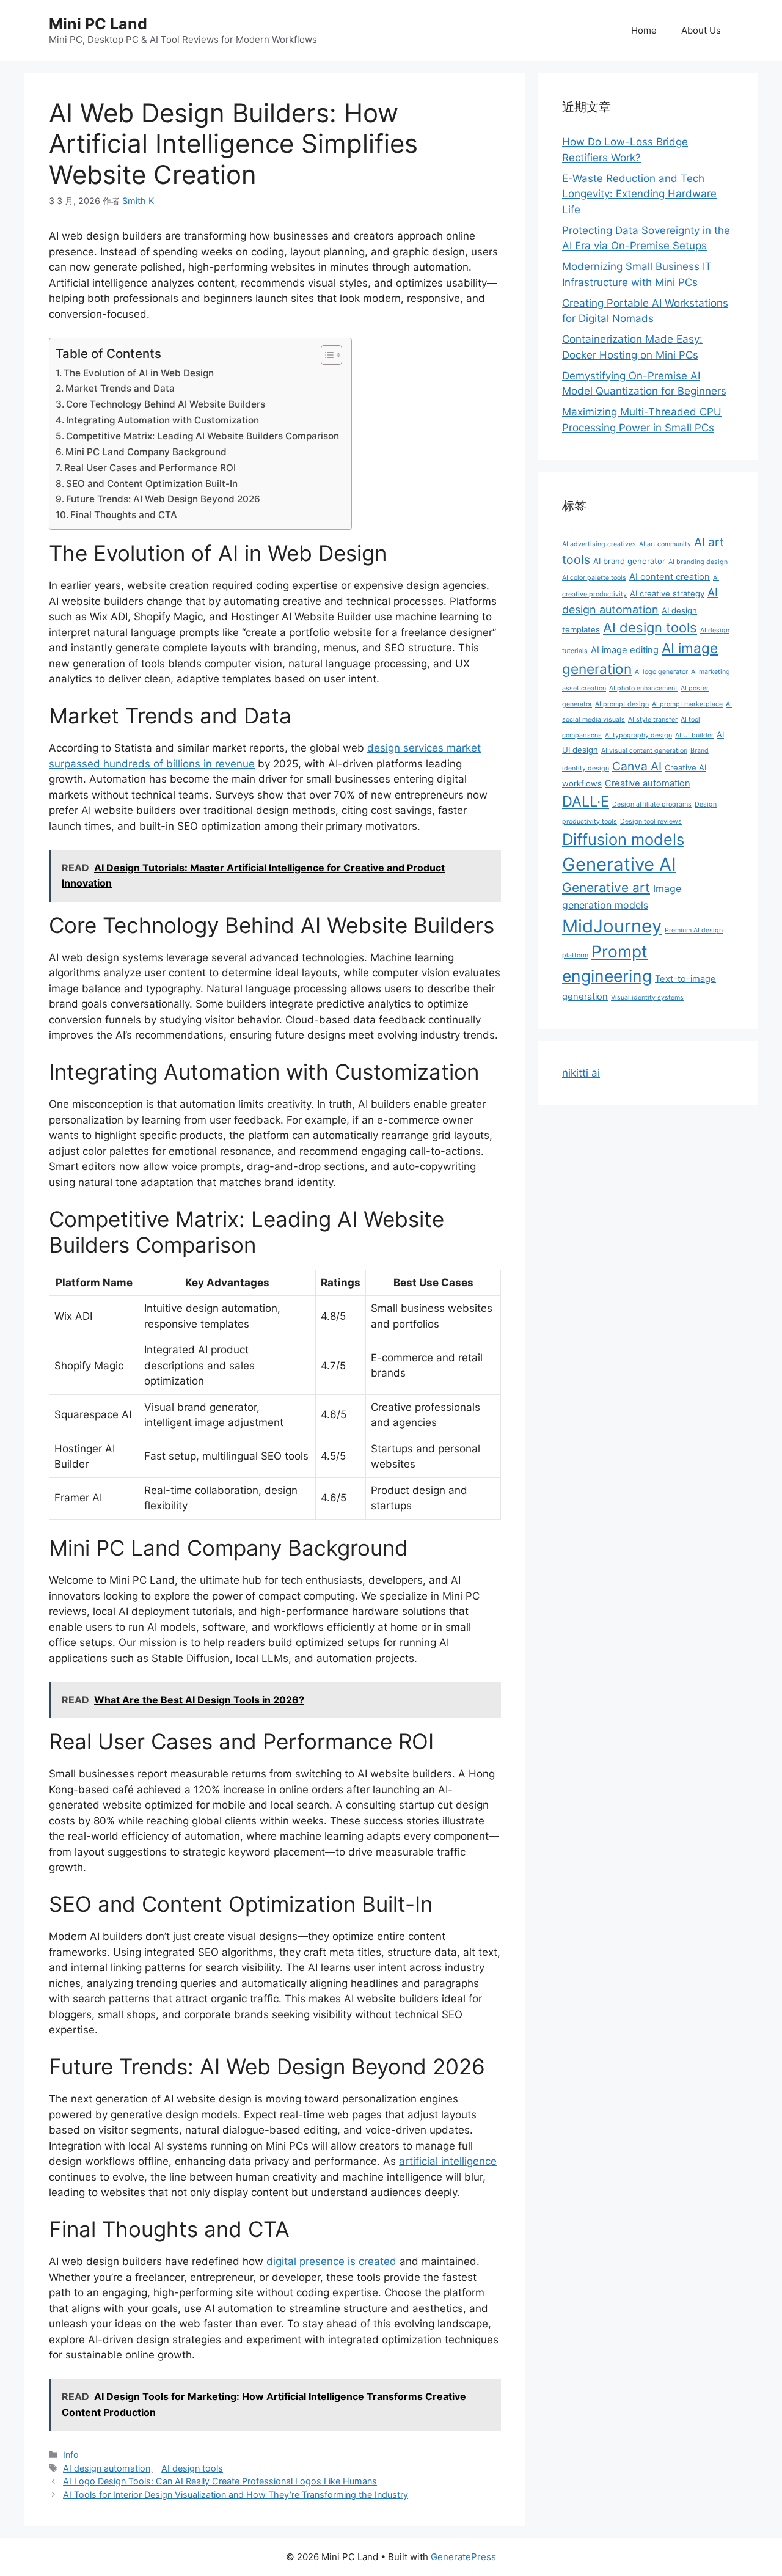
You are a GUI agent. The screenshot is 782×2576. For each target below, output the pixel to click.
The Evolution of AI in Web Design (139, 373)
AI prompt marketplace (687, 704)
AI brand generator (629, 561)
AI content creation (670, 577)
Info (71, 2455)
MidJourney (612, 926)
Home (644, 30)
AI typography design (638, 735)
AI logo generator (661, 672)
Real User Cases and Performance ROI (150, 468)
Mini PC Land (98, 24)
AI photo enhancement (643, 688)
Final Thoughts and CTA (124, 515)
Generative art (606, 887)
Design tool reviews (651, 821)
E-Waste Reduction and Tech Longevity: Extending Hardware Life (639, 194)
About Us (701, 30)
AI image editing (625, 650)
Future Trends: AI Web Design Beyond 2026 (163, 499)
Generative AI (619, 864)
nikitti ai (581, 1073)
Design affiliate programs (652, 804)
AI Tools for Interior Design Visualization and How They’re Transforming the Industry (236, 2494)
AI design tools (192, 2468)
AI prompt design (622, 704)
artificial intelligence (448, 2161)
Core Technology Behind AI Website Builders (166, 404)
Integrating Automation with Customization (163, 420)
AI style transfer (653, 719)
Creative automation (648, 783)
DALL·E (586, 801)
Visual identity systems (647, 997)
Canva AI (637, 766)
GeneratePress (463, 2557)
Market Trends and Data (120, 388)
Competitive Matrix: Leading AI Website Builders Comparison (203, 436)
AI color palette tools (594, 578)
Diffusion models (623, 839)
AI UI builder (694, 735)
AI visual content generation (644, 751)
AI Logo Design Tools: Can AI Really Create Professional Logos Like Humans (220, 2481)
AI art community (665, 544)
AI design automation (107, 2468)
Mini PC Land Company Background (146, 452)
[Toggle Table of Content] (325, 355)
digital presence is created (331, 2261)
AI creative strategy (667, 593)
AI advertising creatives (599, 544)
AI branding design (698, 562)
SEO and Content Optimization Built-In (152, 484)
